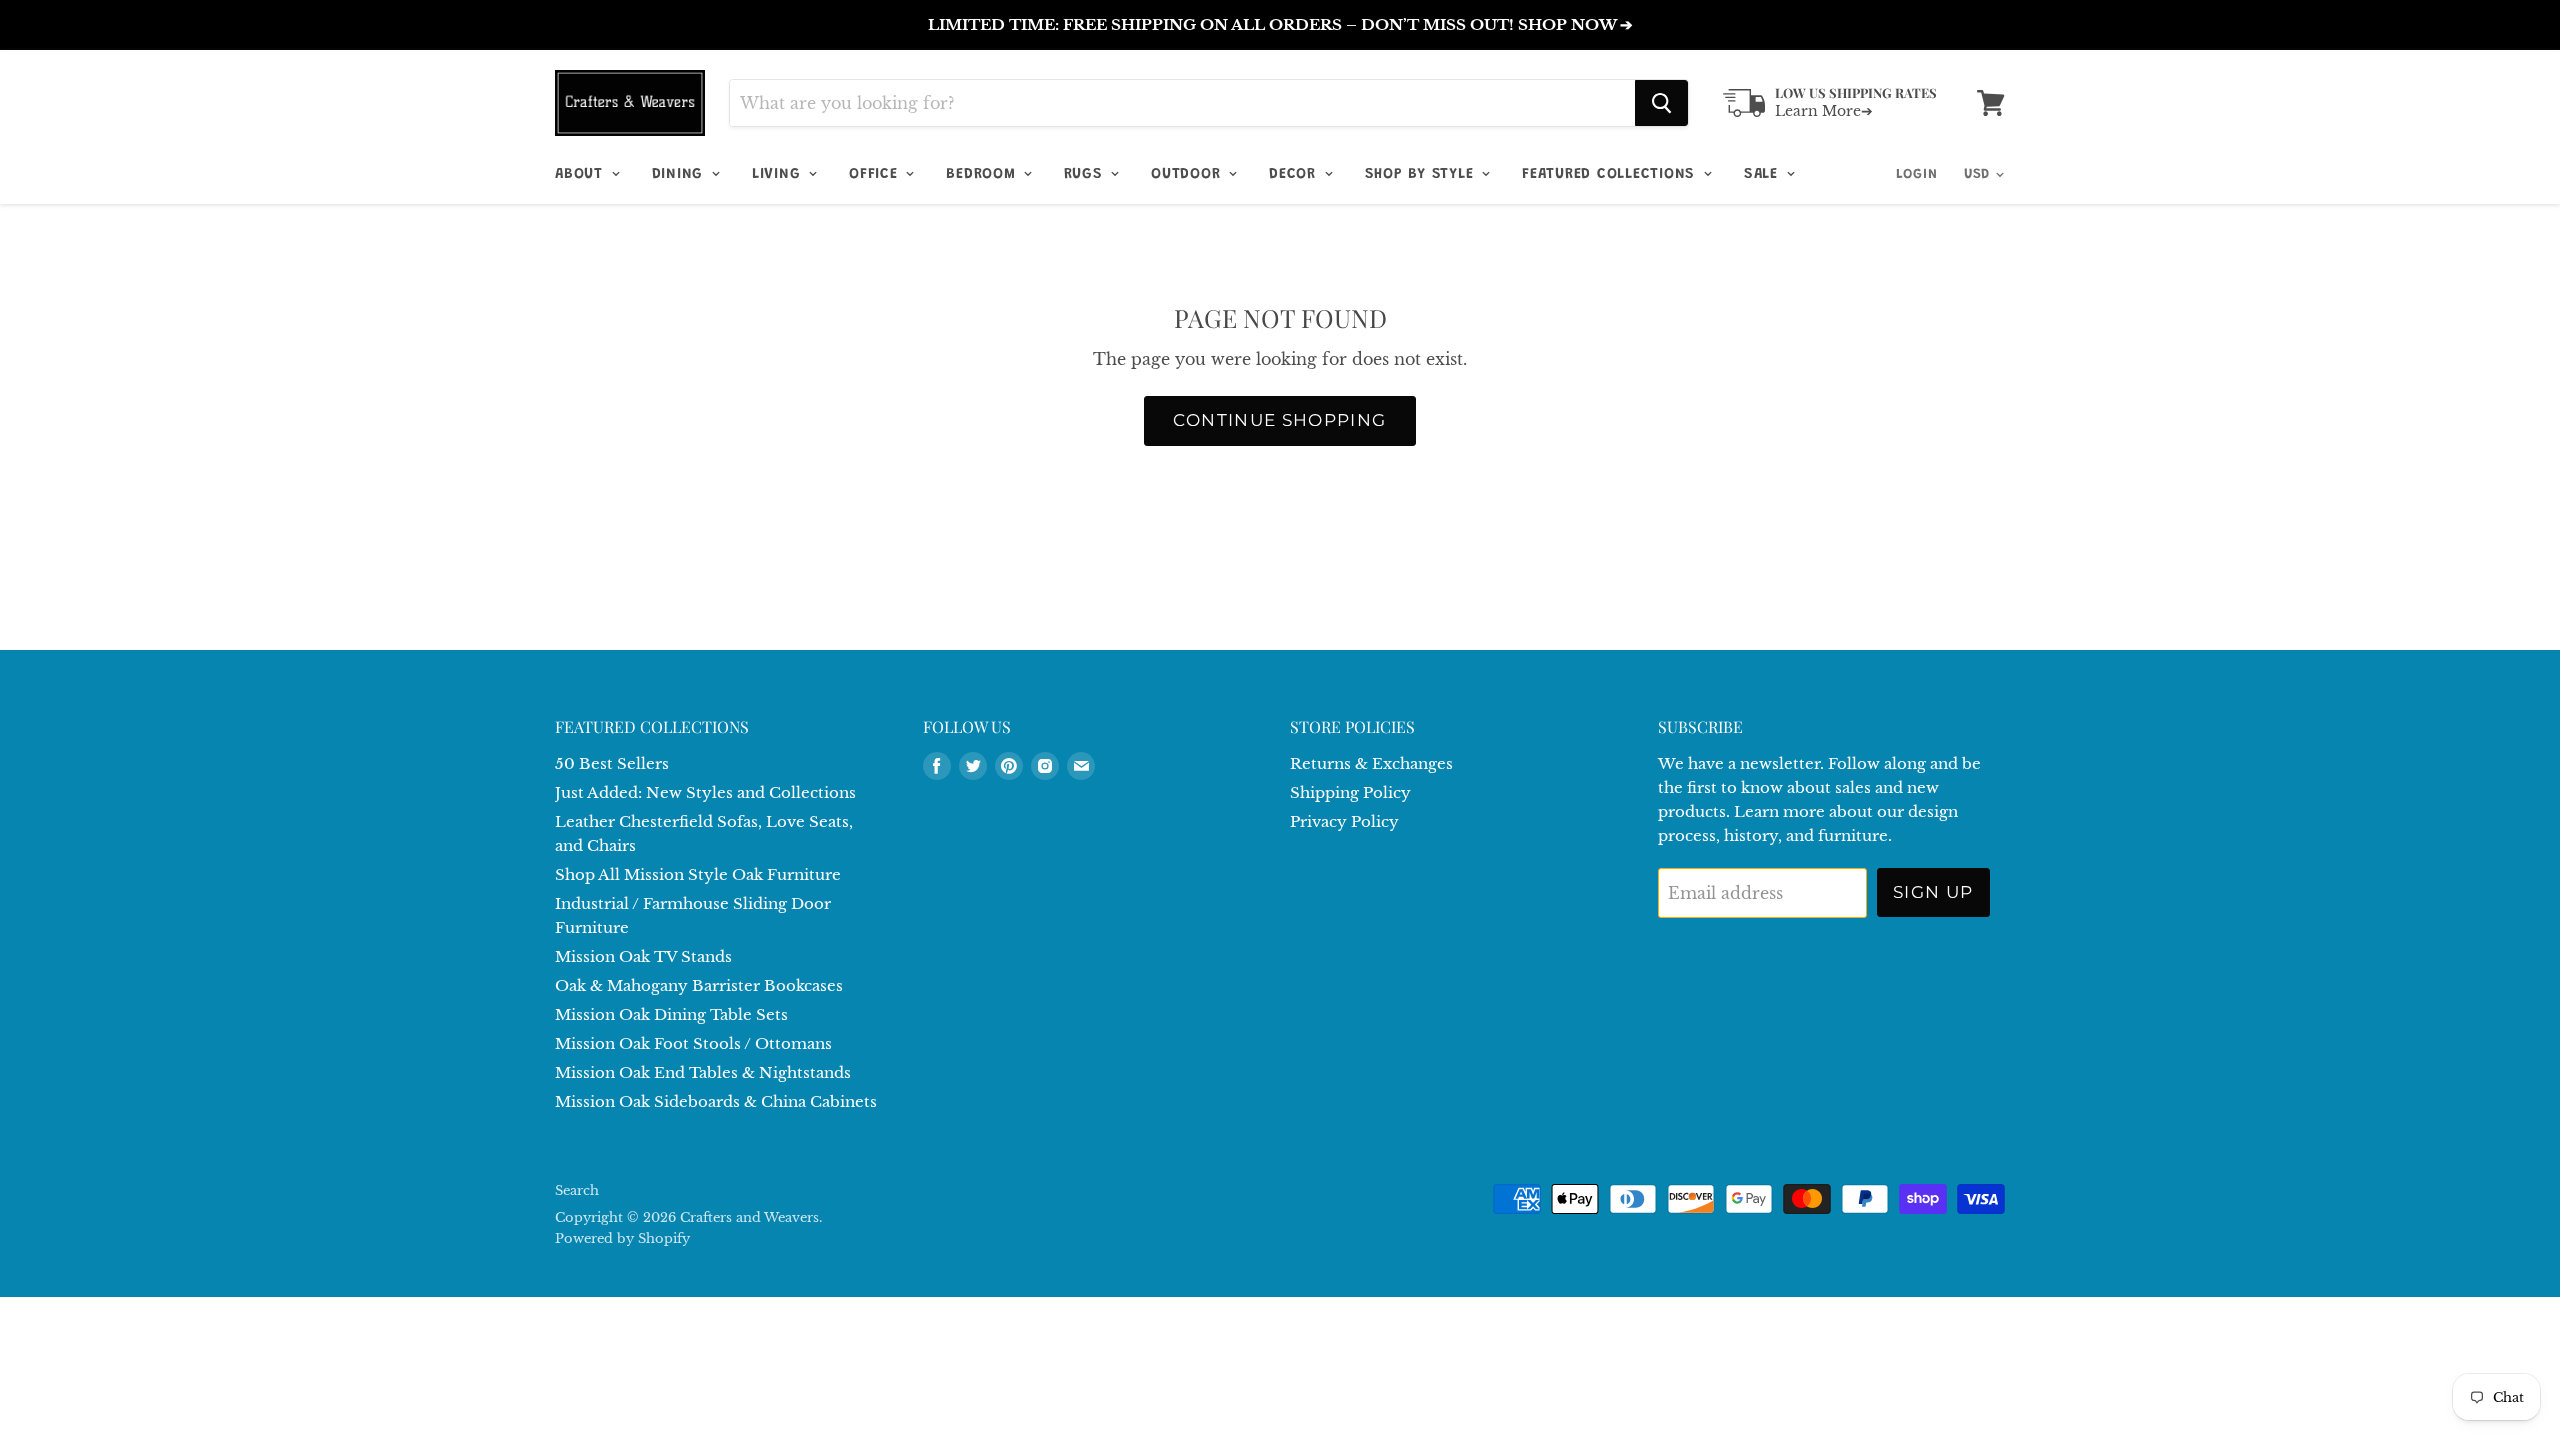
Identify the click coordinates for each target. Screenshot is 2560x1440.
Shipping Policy (1350, 792)
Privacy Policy (1344, 821)
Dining (680, 174)
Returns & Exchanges (1371, 763)
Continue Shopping (1279, 420)
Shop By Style (1422, 174)
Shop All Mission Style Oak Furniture (698, 874)
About (582, 174)
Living (779, 174)
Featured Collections (1611, 174)
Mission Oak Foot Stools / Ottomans (693, 1043)
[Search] (1661, 103)
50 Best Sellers (612, 763)
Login (1917, 175)
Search (577, 1190)
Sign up (1933, 892)
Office (876, 174)
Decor (1295, 174)
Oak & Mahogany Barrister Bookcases (699, 985)
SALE (1764, 174)
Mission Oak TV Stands (643, 956)
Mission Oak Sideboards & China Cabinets (716, 1101)
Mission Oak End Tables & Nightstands (703, 1072)
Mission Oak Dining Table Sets (671, 1014)
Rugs (1086, 174)
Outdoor (1188, 174)
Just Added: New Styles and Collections (705, 792)
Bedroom (983, 174)
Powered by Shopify (622, 1238)
